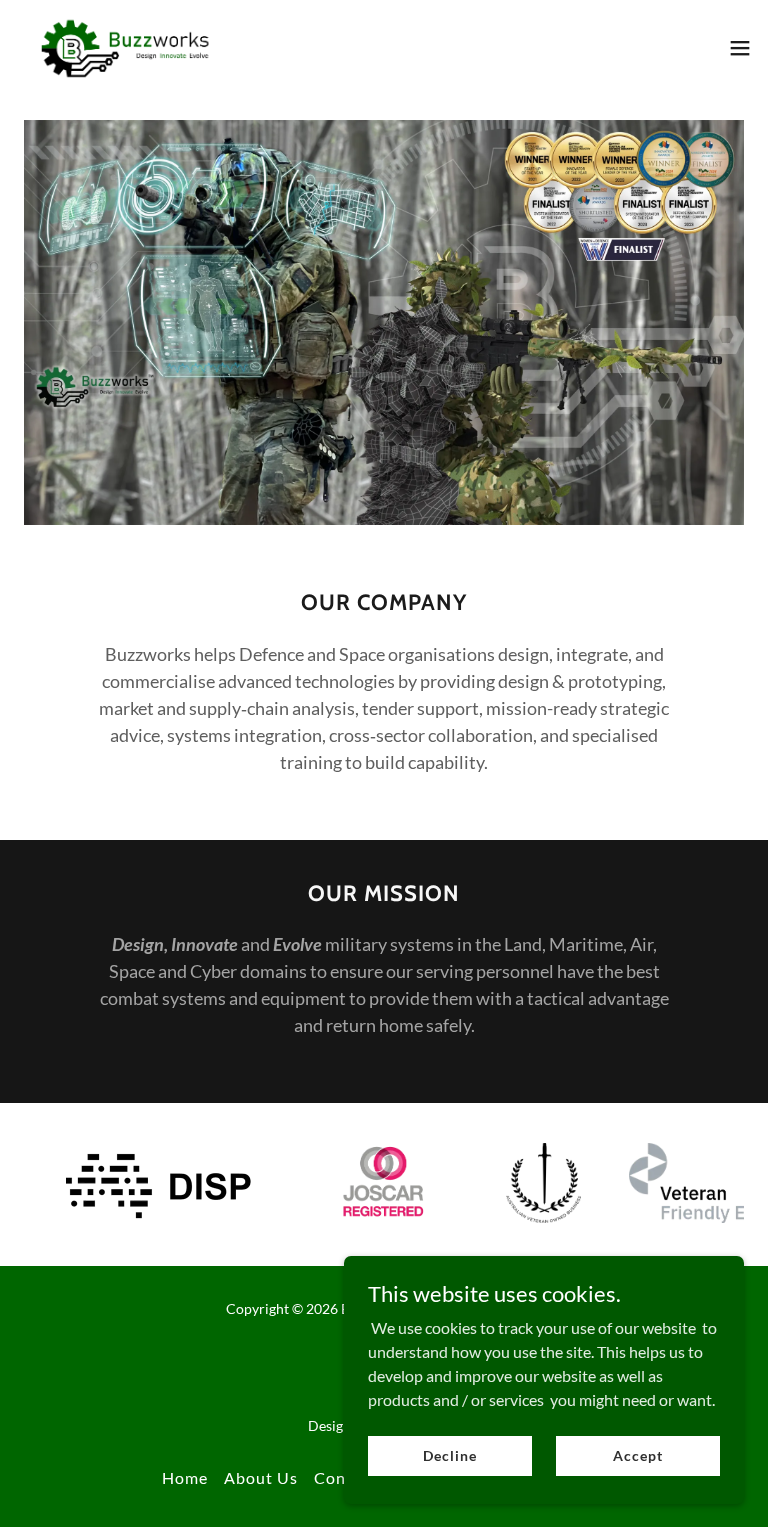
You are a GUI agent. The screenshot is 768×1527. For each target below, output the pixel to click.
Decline (449, 1455)
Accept (637, 1455)
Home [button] (185, 1477)
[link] (125, 48)
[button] (740, 48)
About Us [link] (261, 1477)
